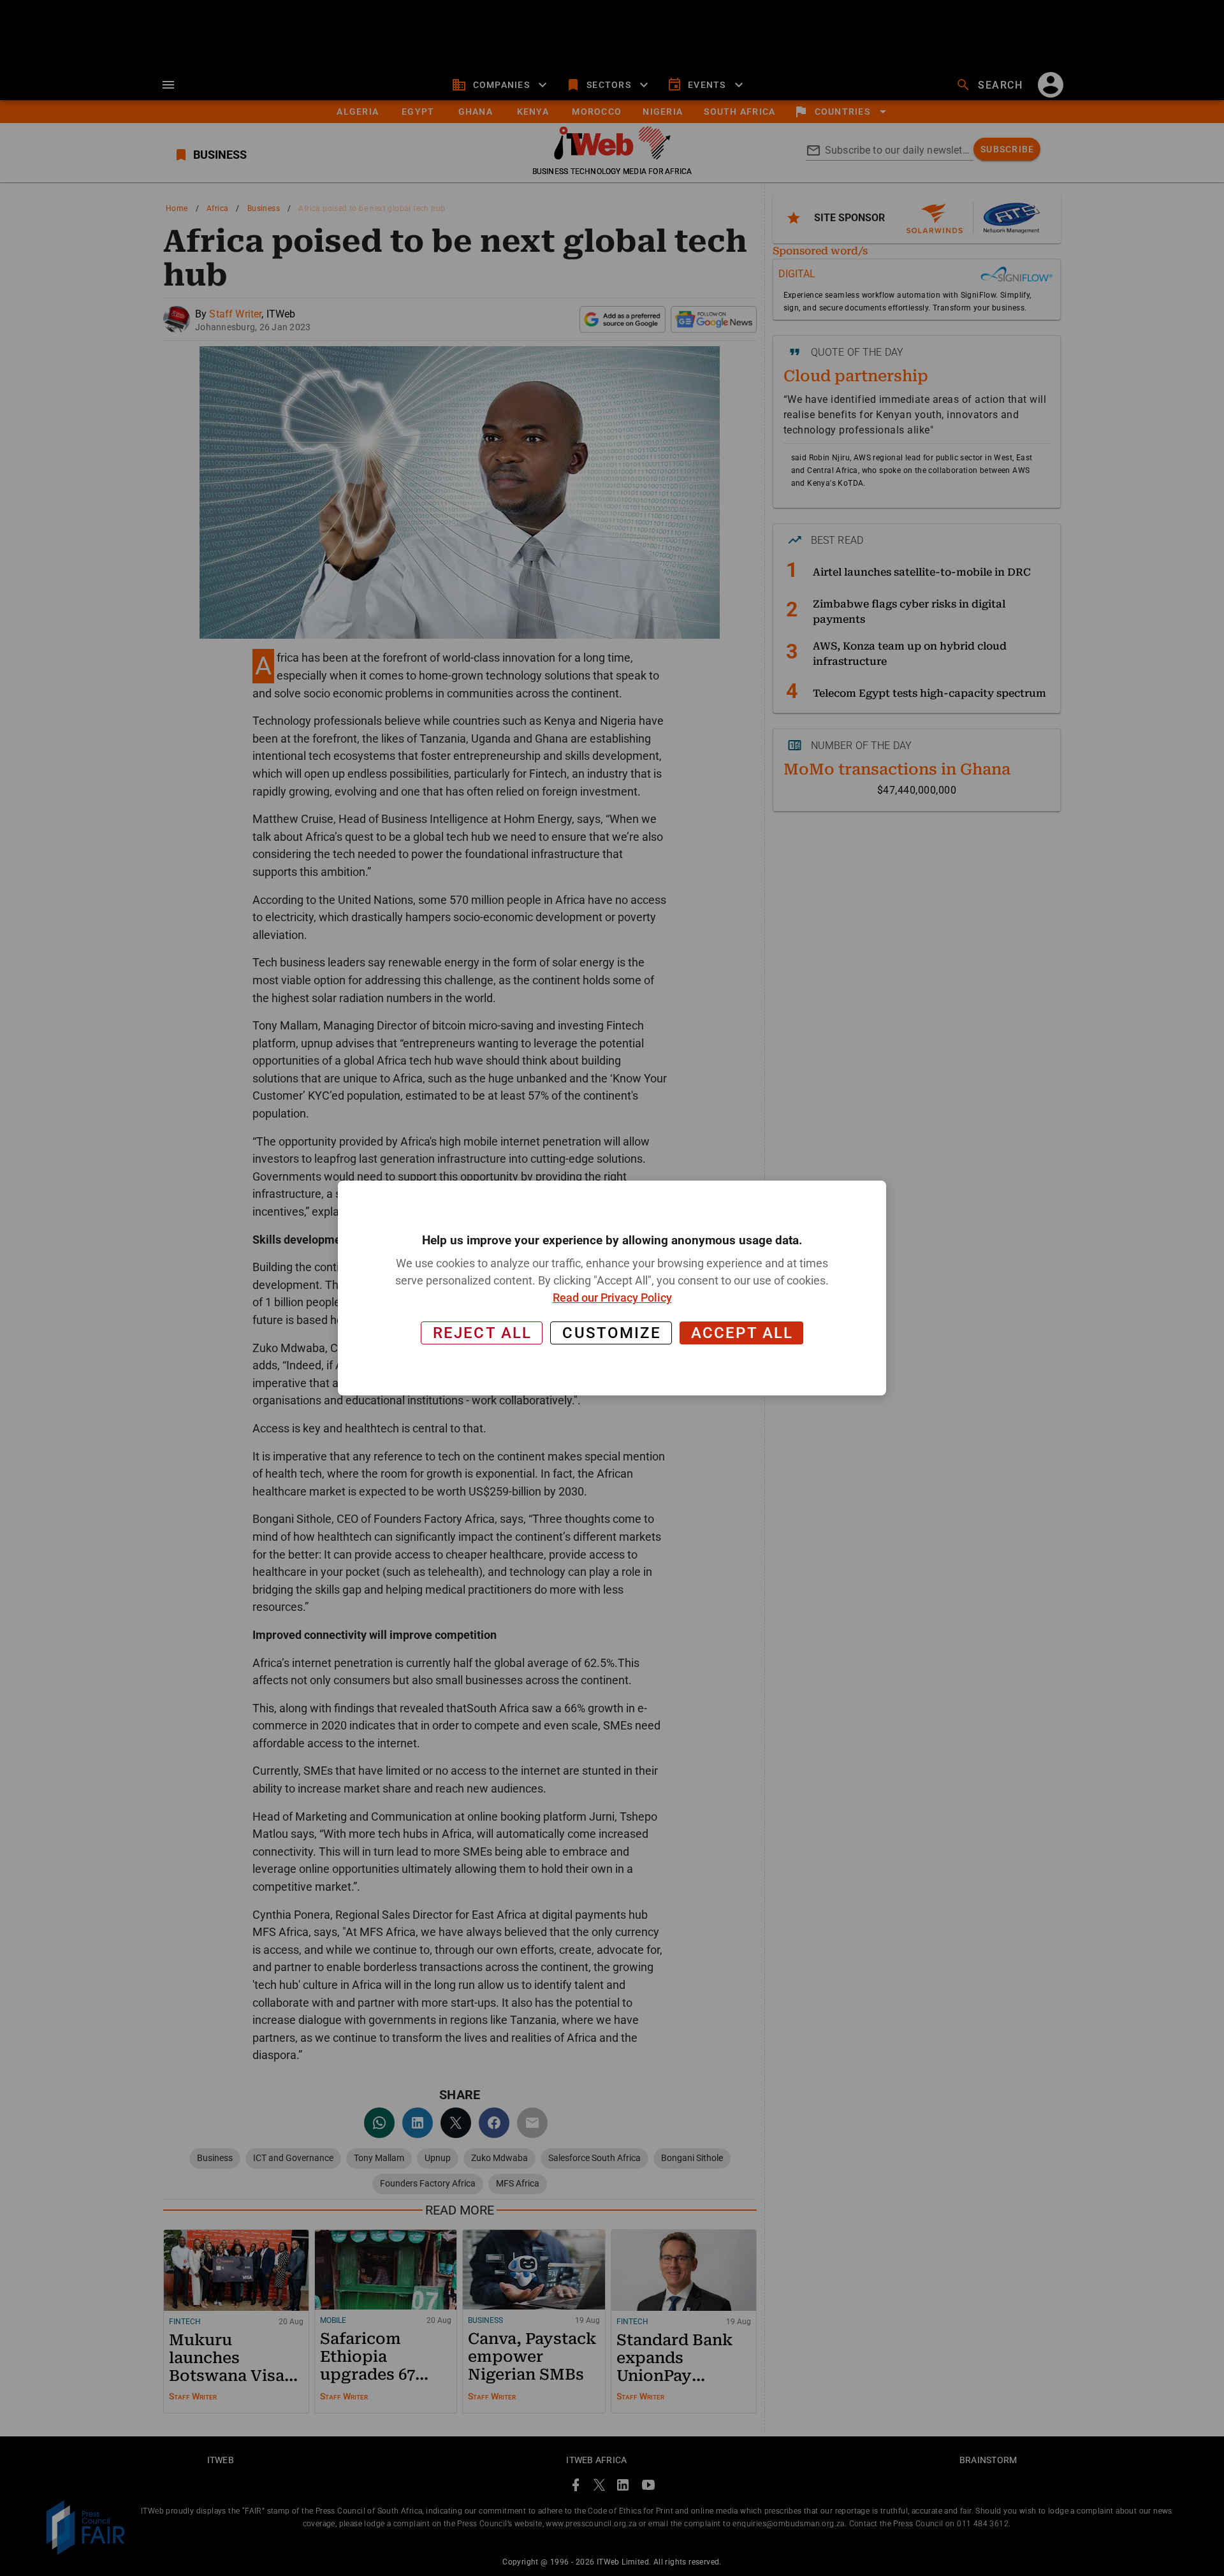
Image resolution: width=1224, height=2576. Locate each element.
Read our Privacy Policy (612, 1298)
